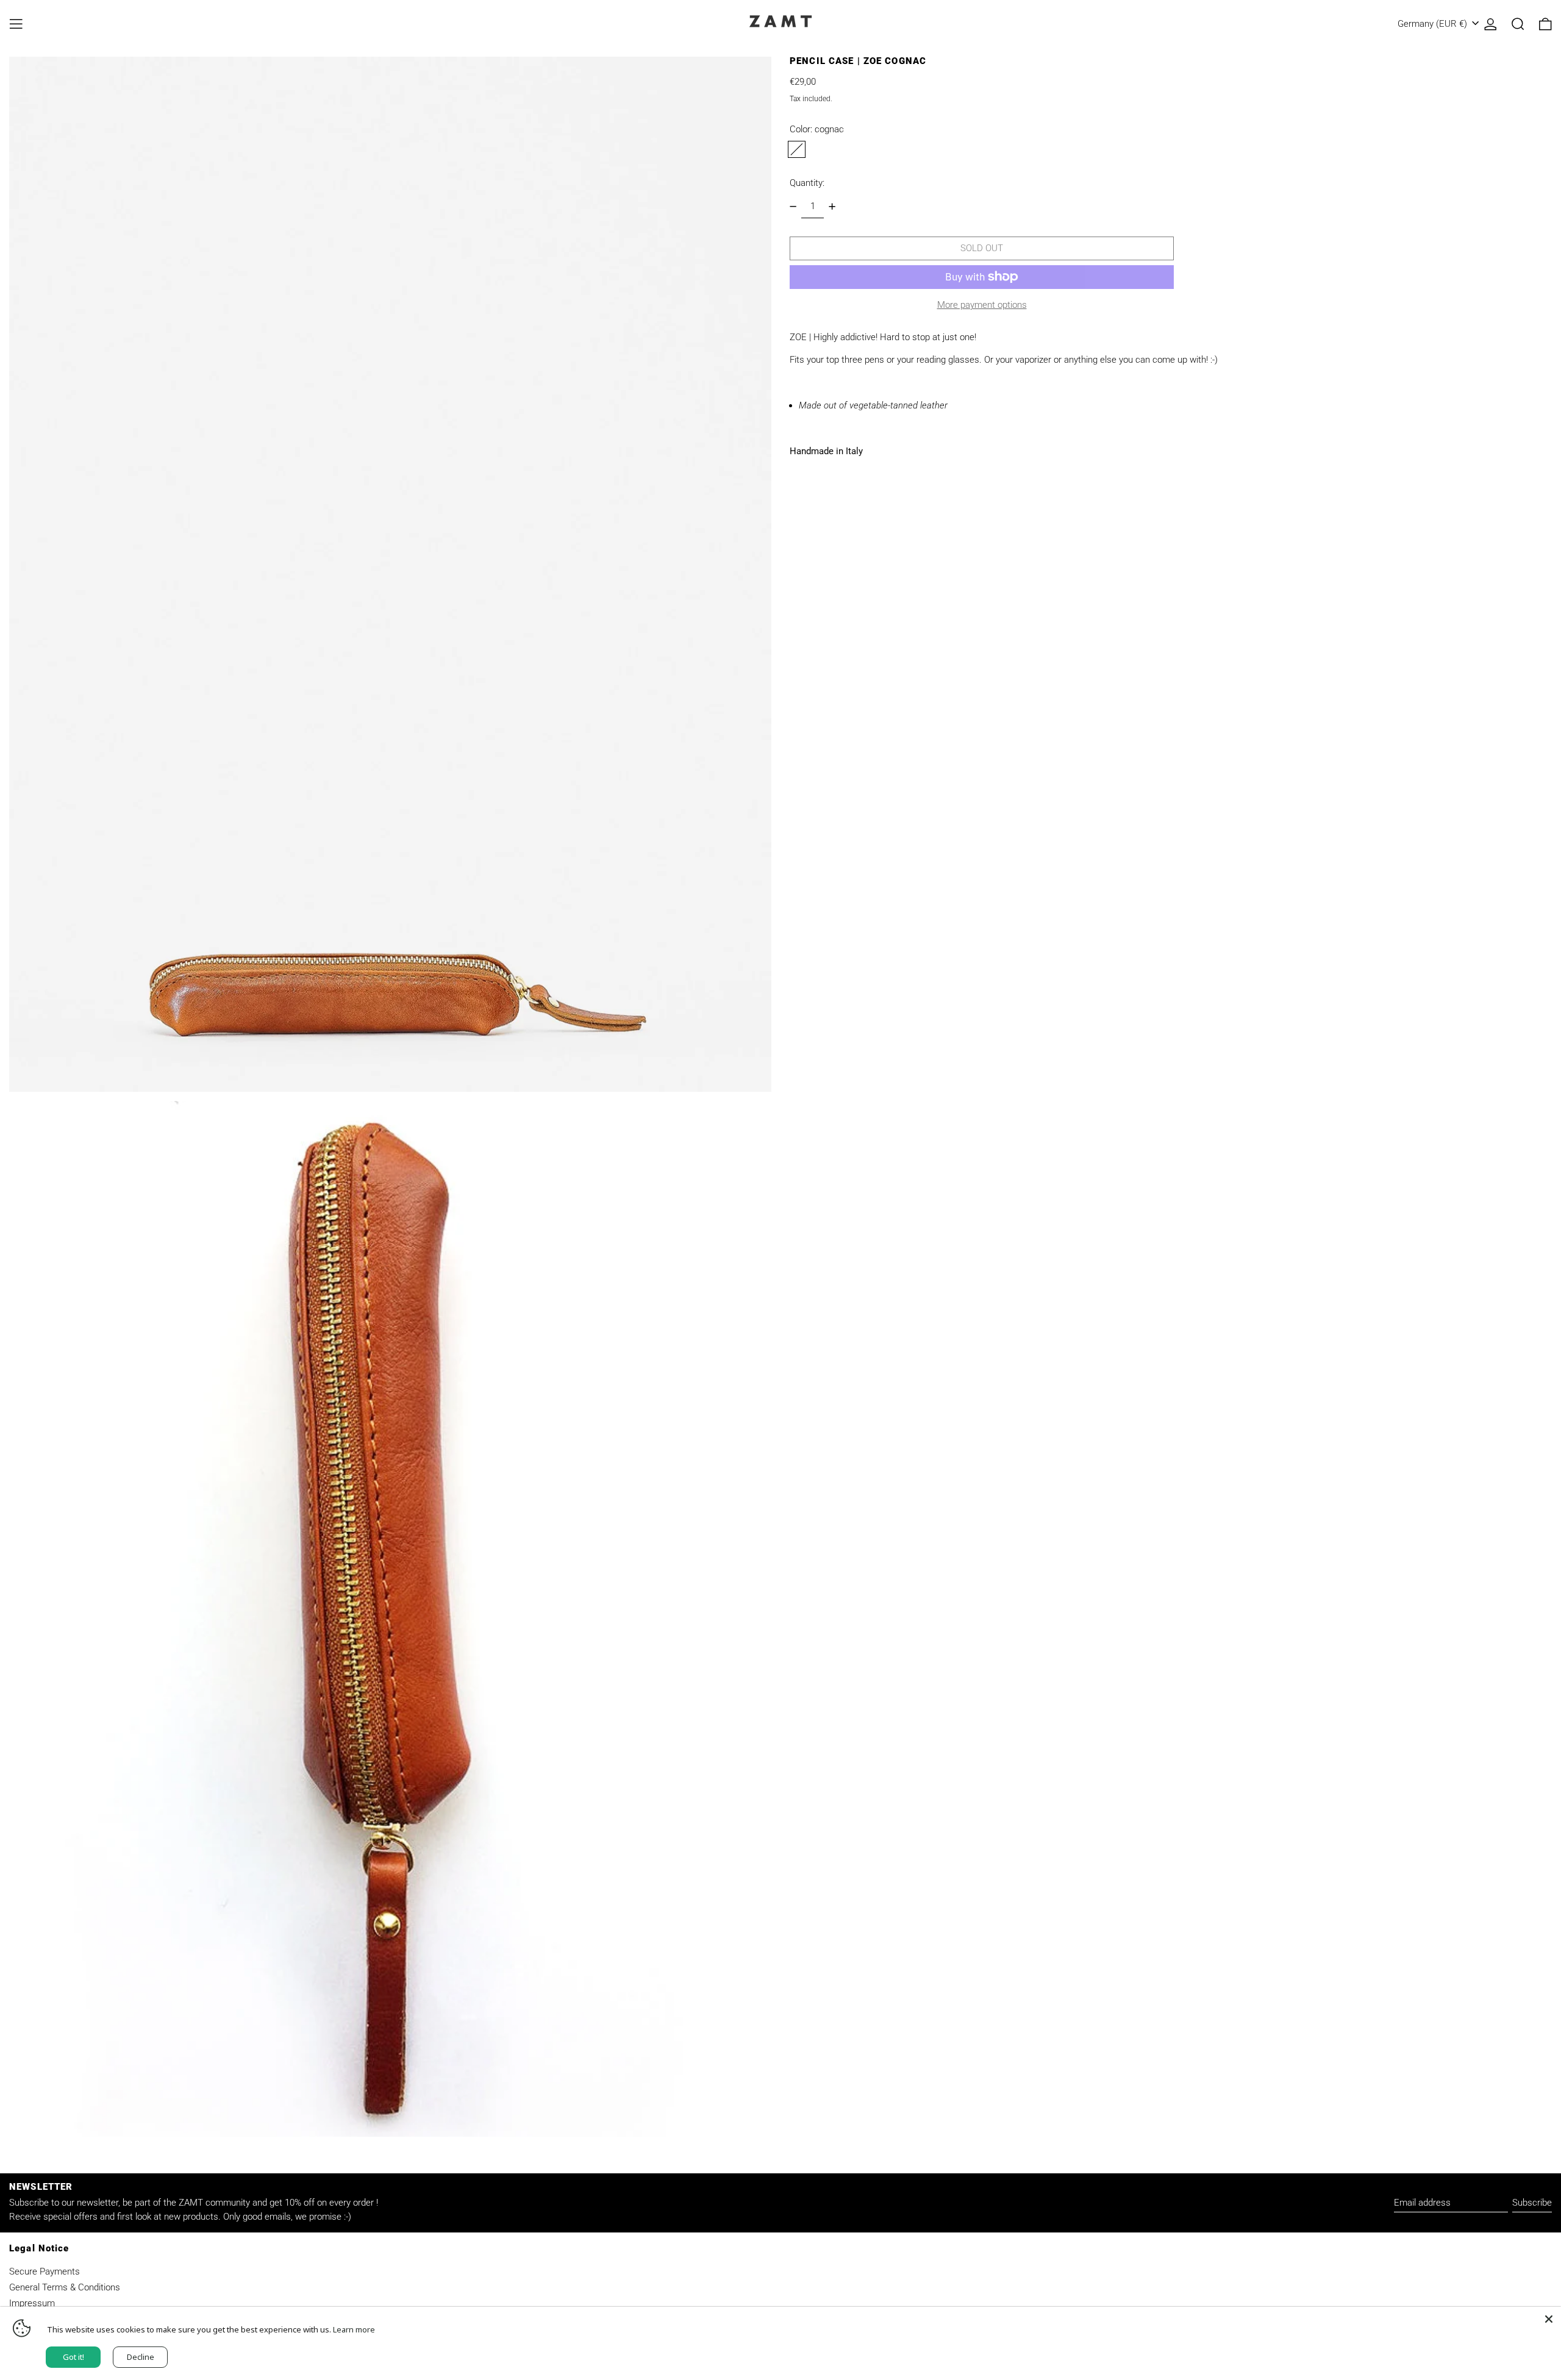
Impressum (32, 2303)
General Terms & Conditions (65, 2287)
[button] (1518, 24)
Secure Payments (45, 2271)
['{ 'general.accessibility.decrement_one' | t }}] (793, 206)
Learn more (354, 2329)
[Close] (1549, 2319)
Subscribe (1532, 2203)
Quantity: (807, 183)
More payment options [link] (982, 305)
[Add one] (832, 206)
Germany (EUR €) (1434, 24)
